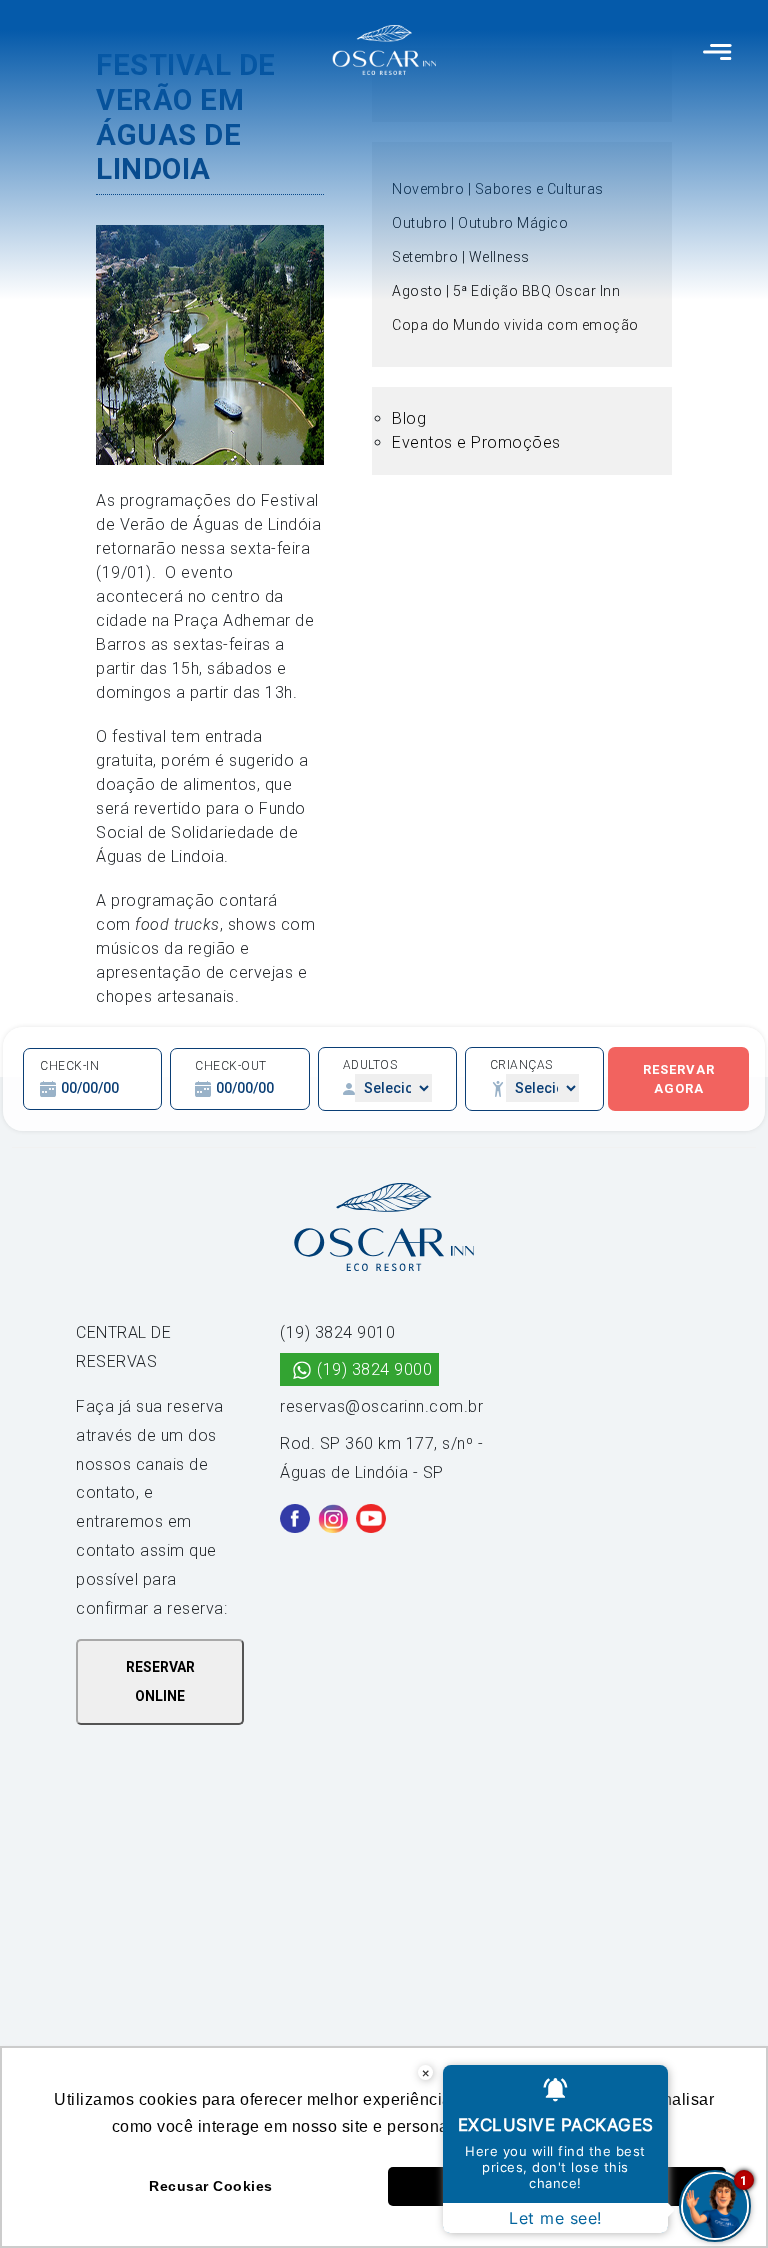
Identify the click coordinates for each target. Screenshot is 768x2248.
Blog (409, 418)
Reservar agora (679, 1079)
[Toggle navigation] (717, 50)
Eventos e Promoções (476, 442)
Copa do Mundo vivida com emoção (515, 325)
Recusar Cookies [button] (211, 2186)
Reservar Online (160, 1681)
